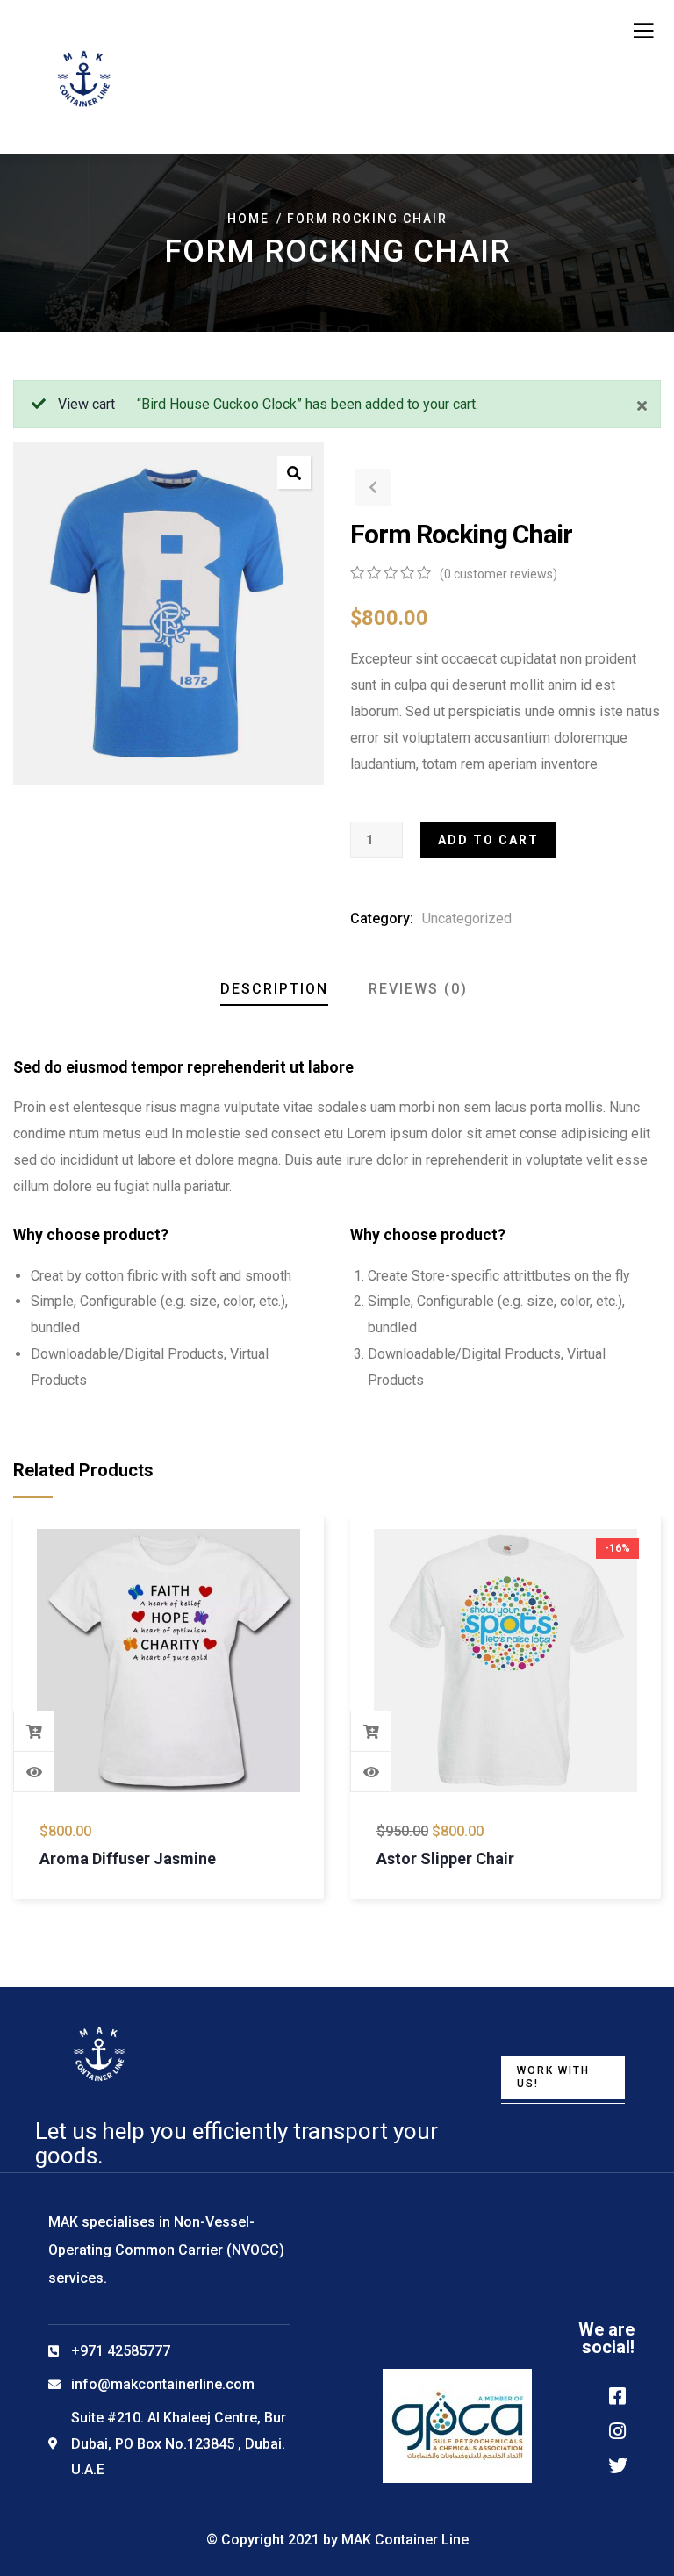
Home (248, 219)
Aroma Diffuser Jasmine (128, 1858)
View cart (86, 404)
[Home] (99, 2055)
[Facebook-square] (618, 2396)
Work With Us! (553, 2077)
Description (274, 989)
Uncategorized (467, 918)
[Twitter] (618, 2465)
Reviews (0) (418, 989)
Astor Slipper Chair (445, 1858)
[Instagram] (618, 2431)
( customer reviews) (498, 574)
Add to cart (488, 840)
